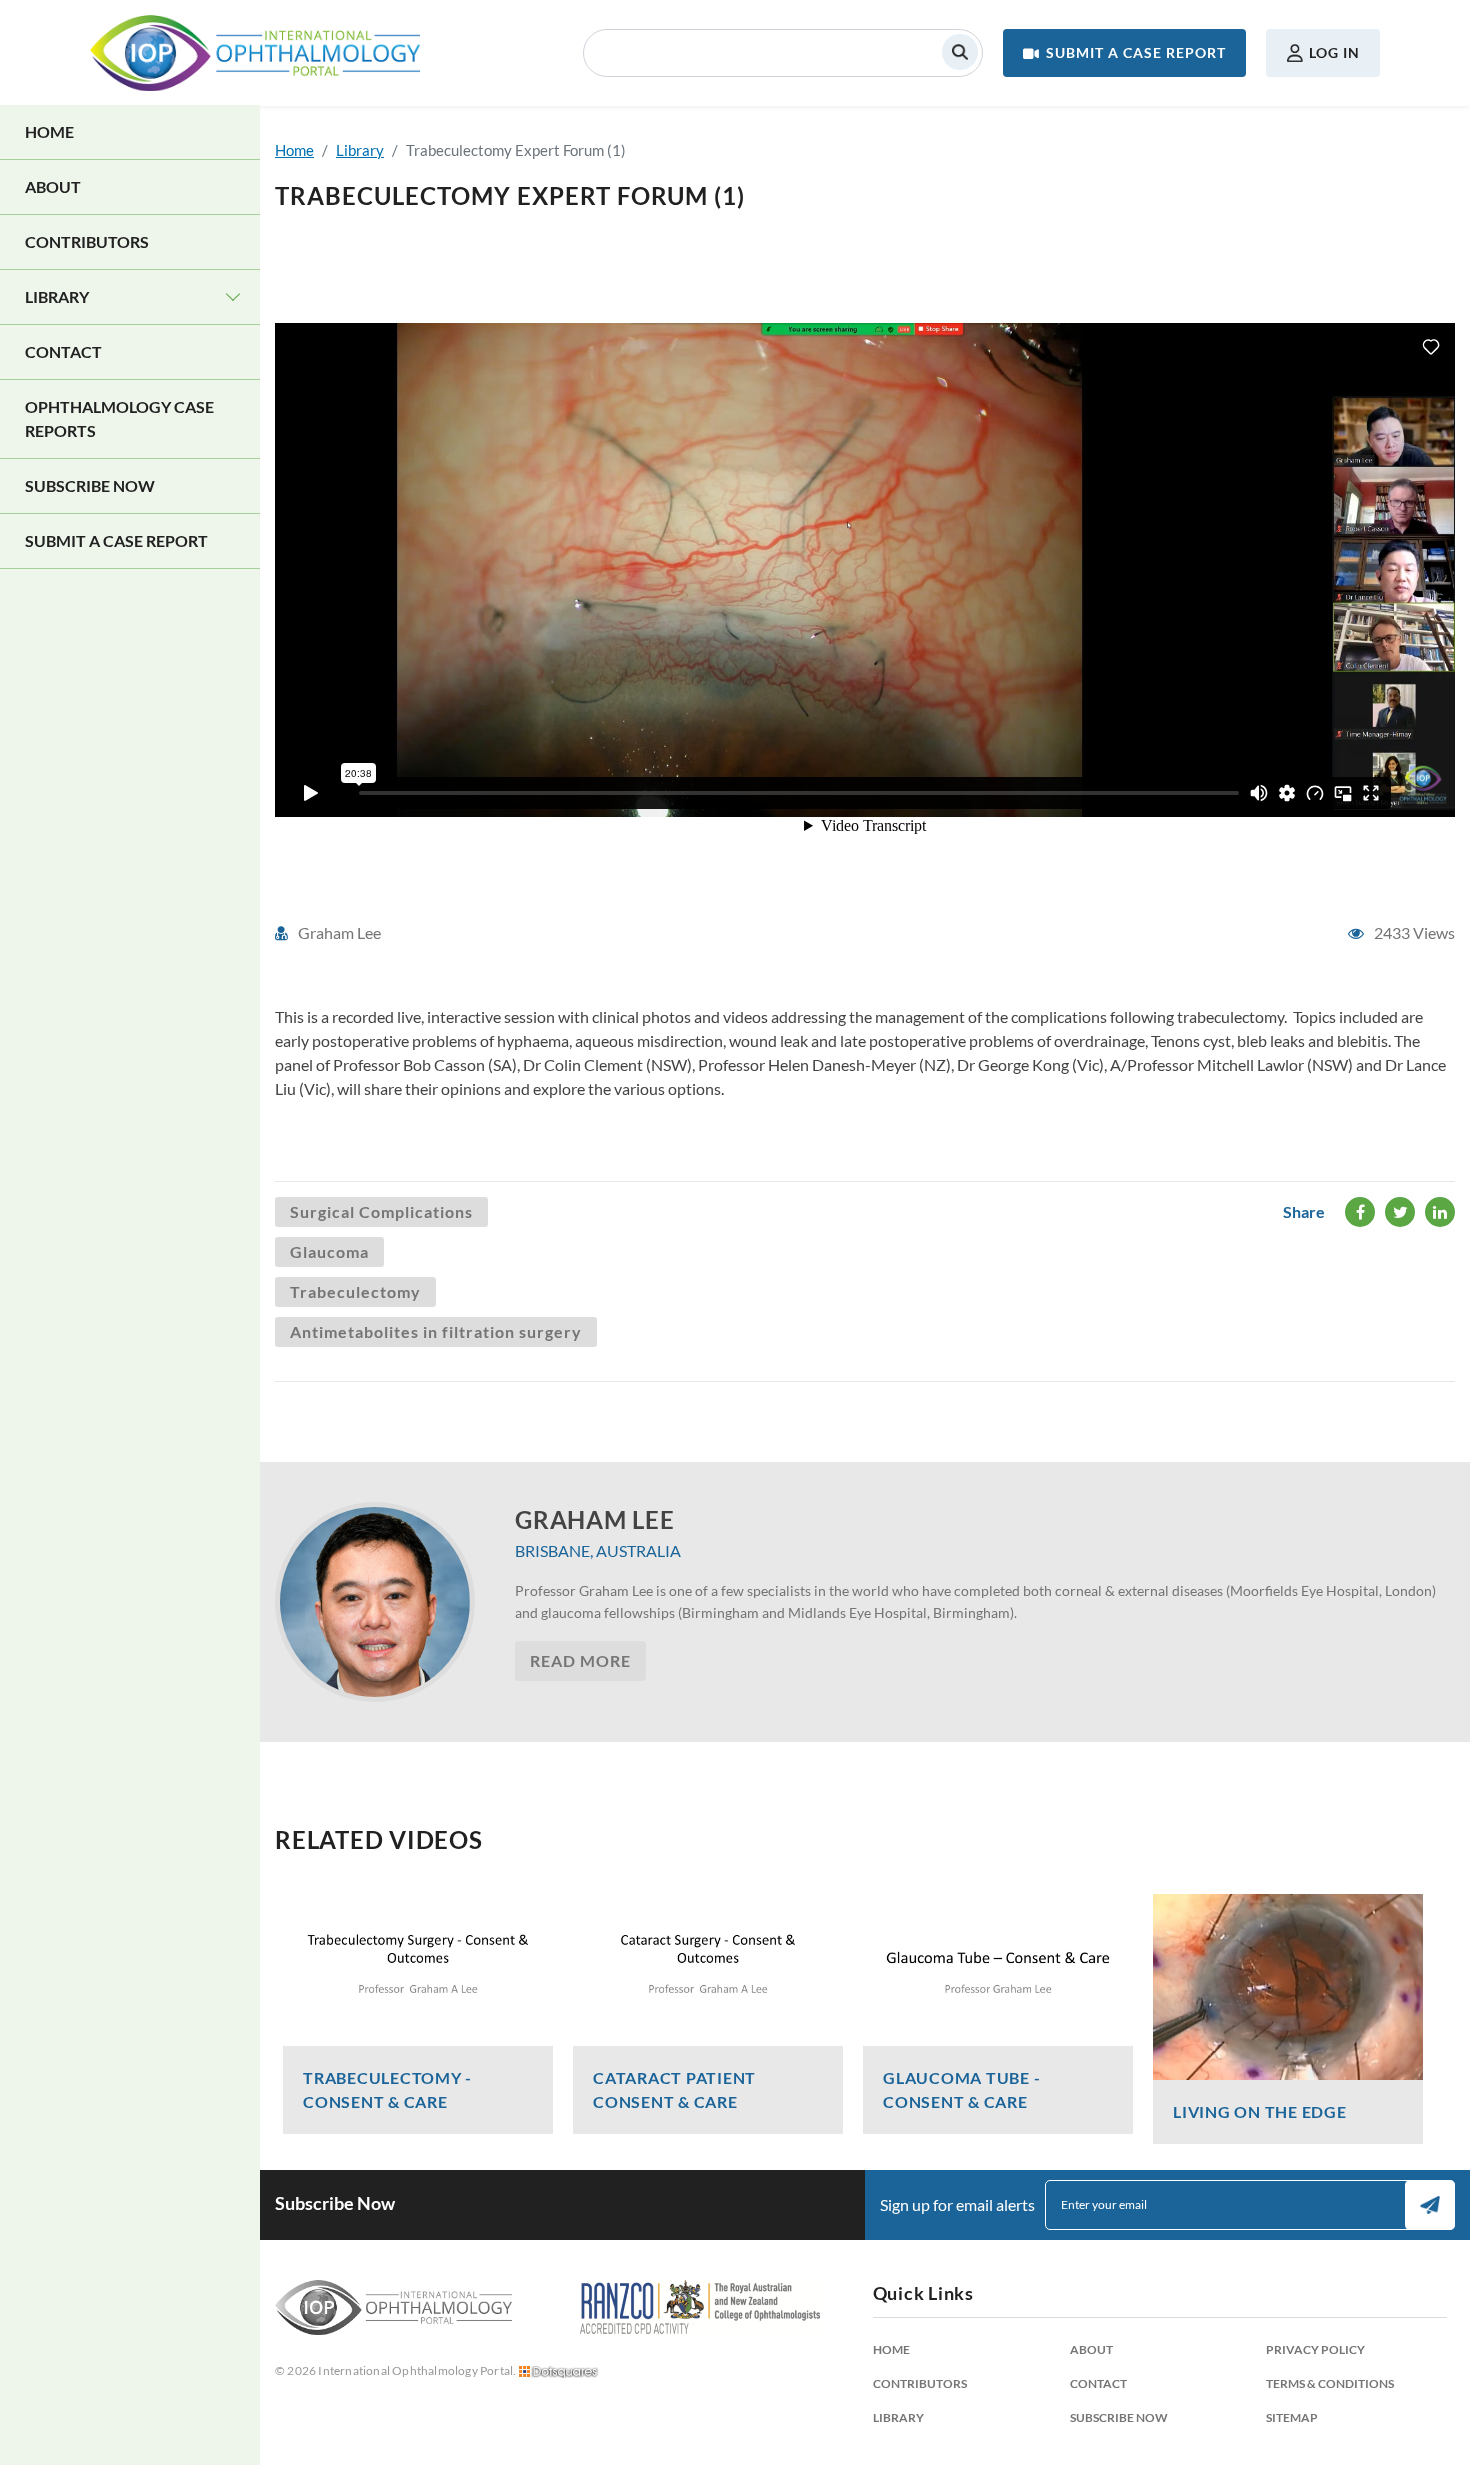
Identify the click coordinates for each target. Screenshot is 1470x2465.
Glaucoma (329, 1251)
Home (49, 131)
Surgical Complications (381, 1211)
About (53, 186)
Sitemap (1292, 2417)
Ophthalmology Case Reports (119, 418)
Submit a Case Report (1136, 52)
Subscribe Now (90, 485)
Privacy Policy (1315, 2349)
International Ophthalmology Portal (255, 53)
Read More (580, 1660)
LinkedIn (1440, 1212)
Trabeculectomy (355, 1291)
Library (57, 296)
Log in (1334, 52)
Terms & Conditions (1330, 2383)
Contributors (87, 241)
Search (960, 52)
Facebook (1360, 1212)
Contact (63, 351)
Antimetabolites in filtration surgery (436, 1331)
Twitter (1400, 1212)
